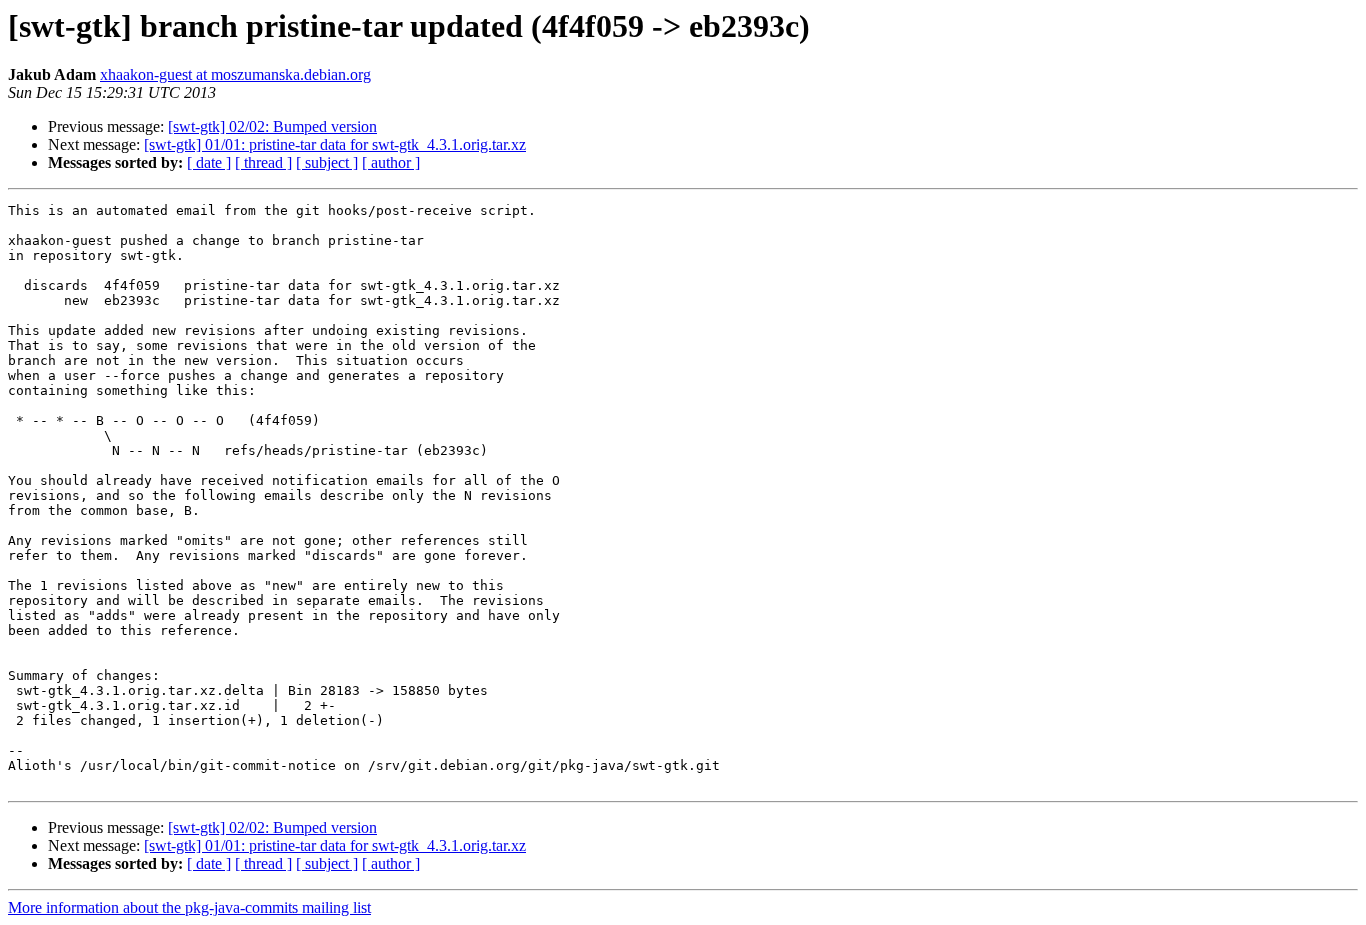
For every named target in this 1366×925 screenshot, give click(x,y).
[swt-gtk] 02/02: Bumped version (272, 126)
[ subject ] (327, 162)
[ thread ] (263, 162)
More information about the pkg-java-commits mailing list (189, 907)
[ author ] (391, 162)
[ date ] (209, 162)
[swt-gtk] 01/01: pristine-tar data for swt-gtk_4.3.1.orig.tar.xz (335, 144)
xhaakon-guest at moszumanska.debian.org (235, 74)
